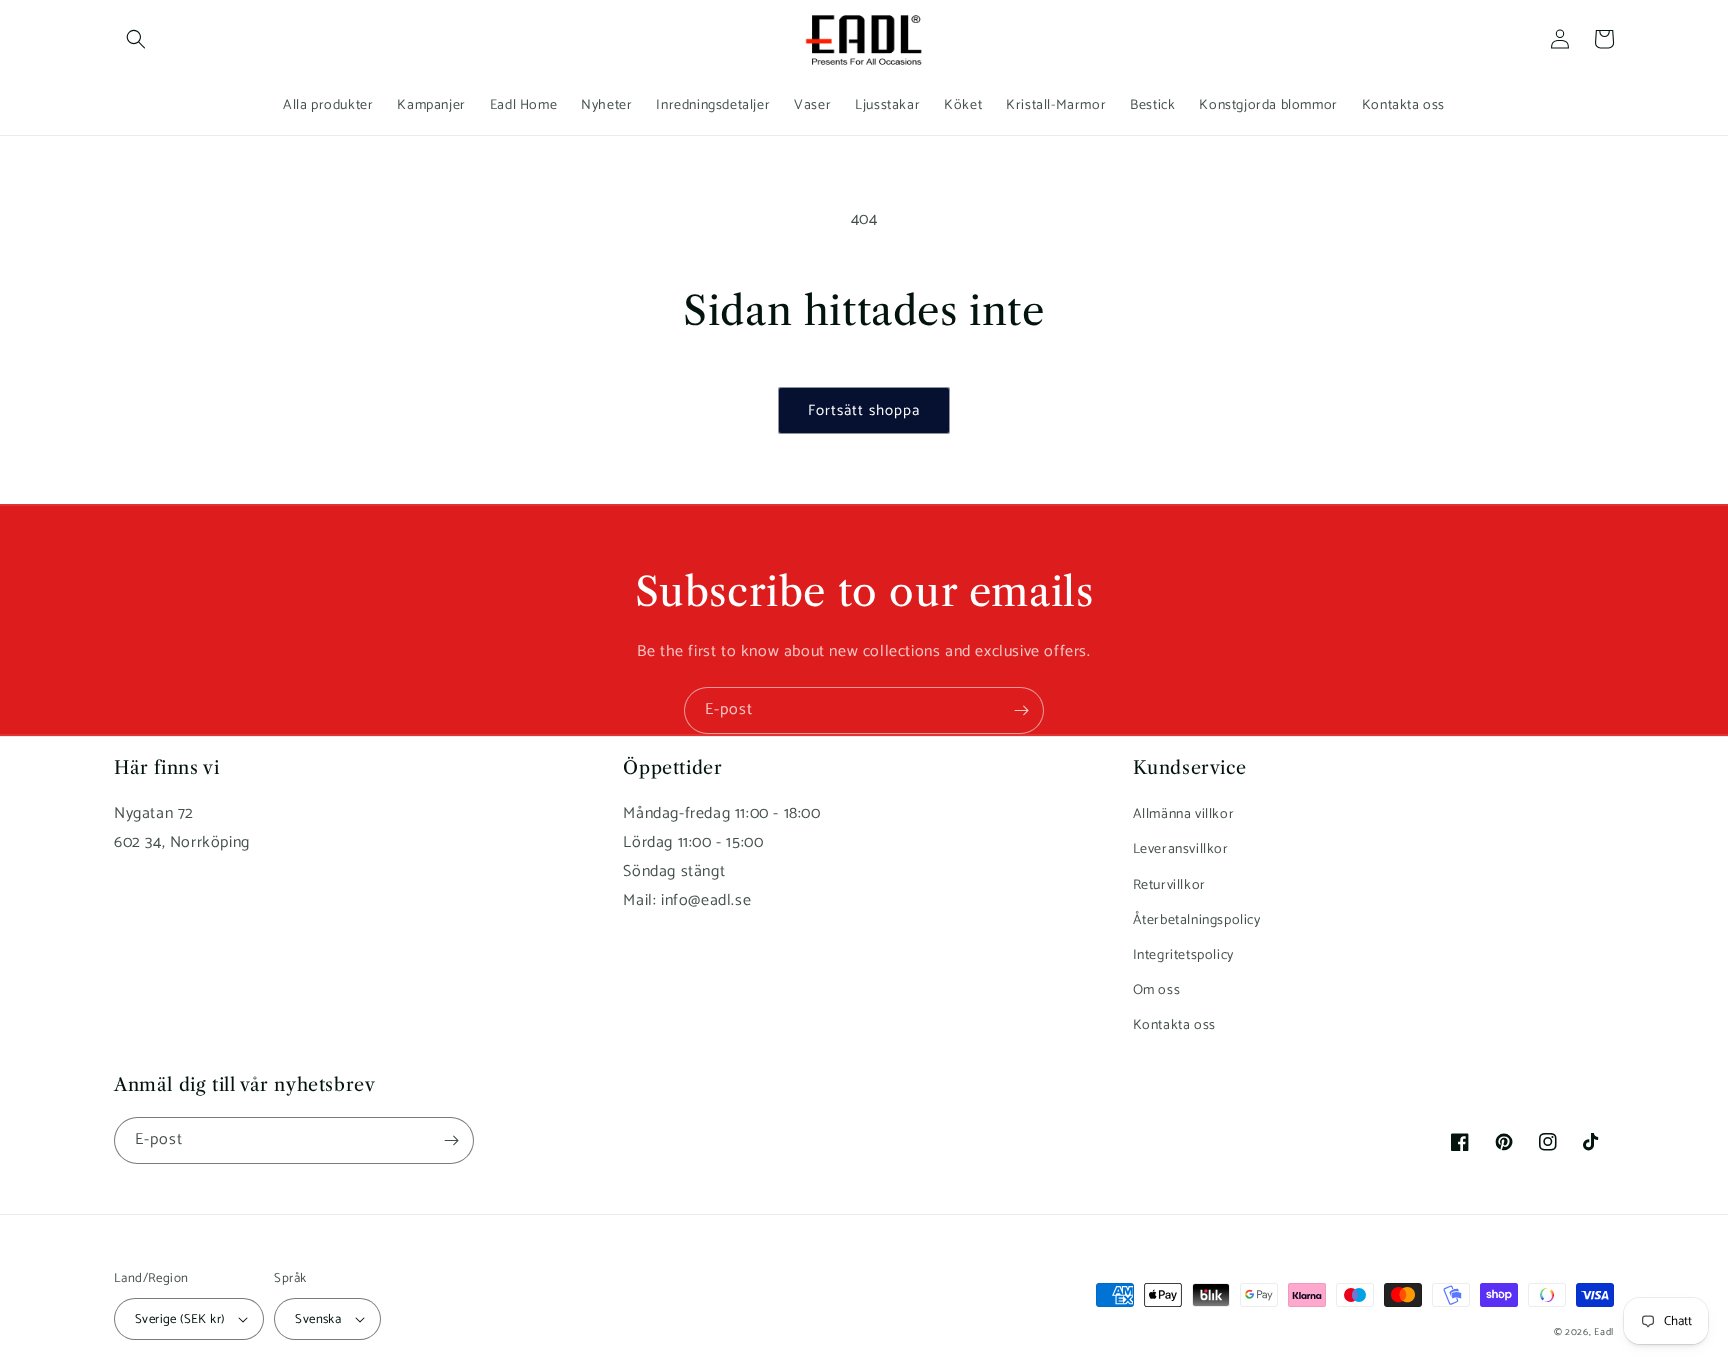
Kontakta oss (1174, 1025)
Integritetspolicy (1183, 955)
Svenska (318, 1319)
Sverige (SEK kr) (179, 1319)
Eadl (1604, 1332)
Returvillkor (1169, 885)
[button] (136, 39)
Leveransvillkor (1181, 849)
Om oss (1157, 990)
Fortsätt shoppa (864, 410)
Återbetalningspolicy (1197, 920)
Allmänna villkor (1184, 814)
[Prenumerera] (1021, 710)
